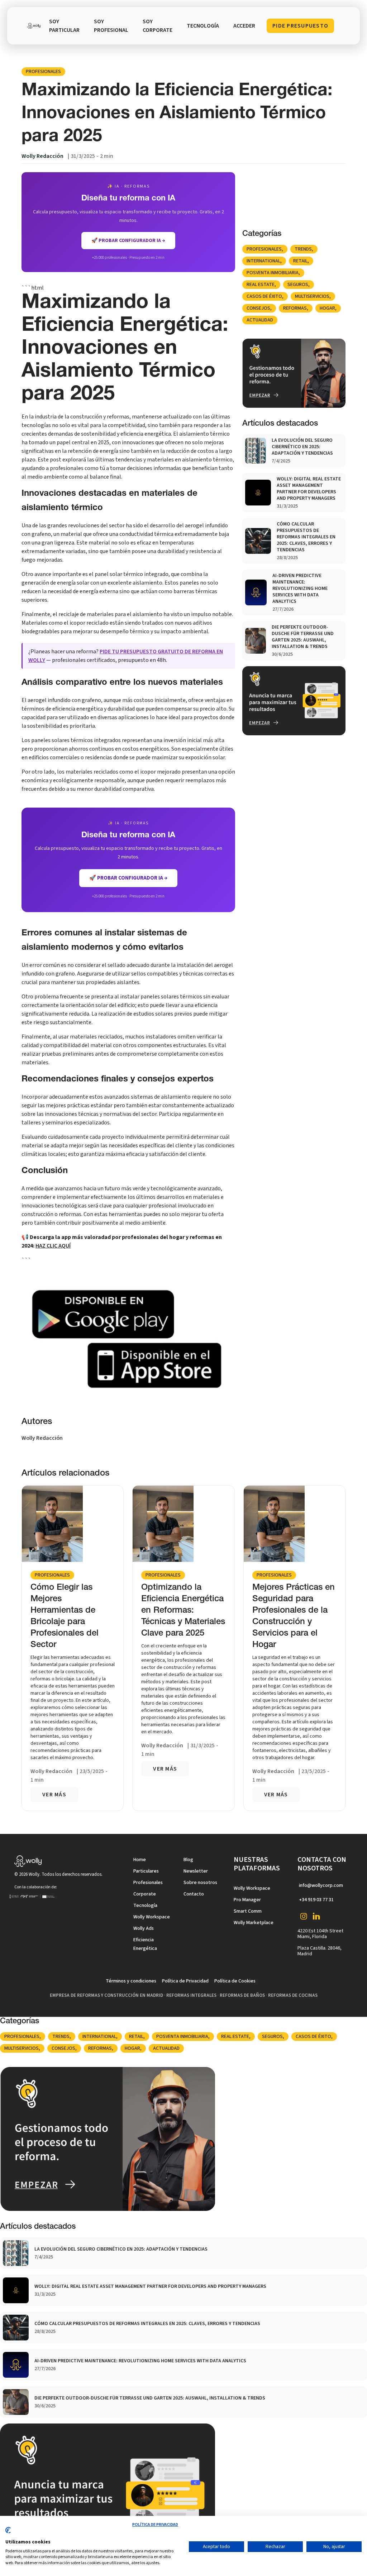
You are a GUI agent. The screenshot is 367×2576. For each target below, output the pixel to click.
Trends (303, 249)
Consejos (258, 308)
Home (140, 1860)
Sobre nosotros (200, 1883)
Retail (300, 261)
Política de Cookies (235, 1981)
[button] (203, 26)
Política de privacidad (155, 2525)
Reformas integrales (191, 1995)
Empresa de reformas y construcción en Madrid (106, 1995)
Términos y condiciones (131, 1981)
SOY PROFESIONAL (111, 26)
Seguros (298, 285)
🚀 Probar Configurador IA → (128, 878)
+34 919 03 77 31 (316, 1900)
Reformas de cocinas (293, 1995)
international (263, 261)
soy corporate (158, 26)
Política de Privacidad (185, 1981)
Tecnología (145, 1906)
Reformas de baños (242, 1995)
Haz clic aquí (53, 1246)
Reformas (295, 308)
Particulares (146, 1871)
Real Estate (261, 285)
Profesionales (43, 72)
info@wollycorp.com (321, 1885)
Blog (188, 1860)
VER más (54, 1795)
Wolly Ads (144, 1928)
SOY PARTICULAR (64, 26)
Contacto (194, 1894)
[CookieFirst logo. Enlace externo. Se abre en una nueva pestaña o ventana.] (8, 2533)
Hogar (327, 308)
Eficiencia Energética (145, 1944)
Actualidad (260, 320)
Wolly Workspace (152, 1917)
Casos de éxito (264, 296)
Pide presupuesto (300, 26)
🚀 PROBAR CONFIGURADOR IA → (128, 241)
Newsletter (196, 1871)
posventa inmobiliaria (273, 273)
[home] (34, 26)
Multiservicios (312, 296)
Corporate (145, 1894)
